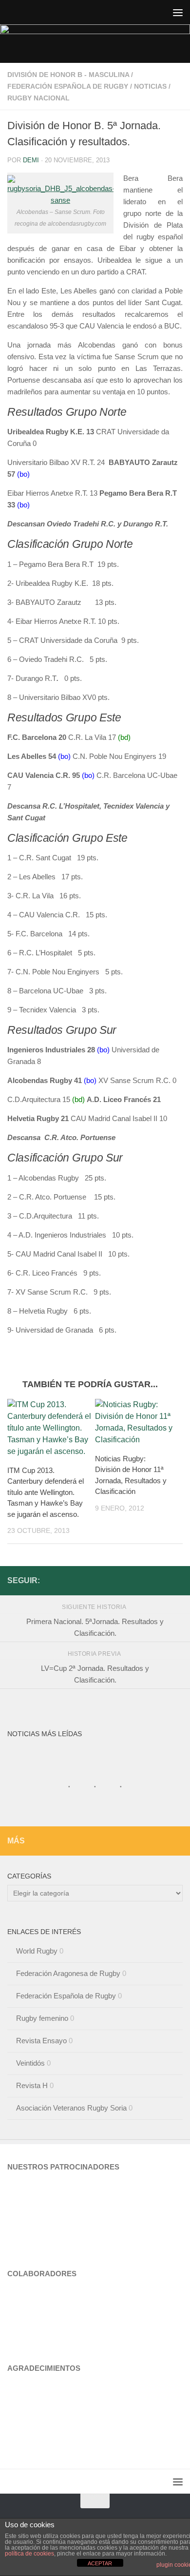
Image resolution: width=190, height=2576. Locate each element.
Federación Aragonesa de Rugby (68, 1973)
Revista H (32, 2085)
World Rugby (37, 1951)
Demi (31, 160)
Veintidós (30, 2063)
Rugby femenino (42, 2018)
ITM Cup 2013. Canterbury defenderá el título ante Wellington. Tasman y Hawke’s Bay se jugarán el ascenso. (46, 1492)
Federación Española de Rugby (68, 86)
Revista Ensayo (41, 2041)
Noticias (150, 86)
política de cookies (29, 2554)
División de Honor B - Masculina (68, 75)
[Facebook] (177, 1580)
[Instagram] (161, 1580)
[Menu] (178, 12)
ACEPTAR (100, 2563)
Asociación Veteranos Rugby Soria (71, 2108)
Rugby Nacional (38, 98)
